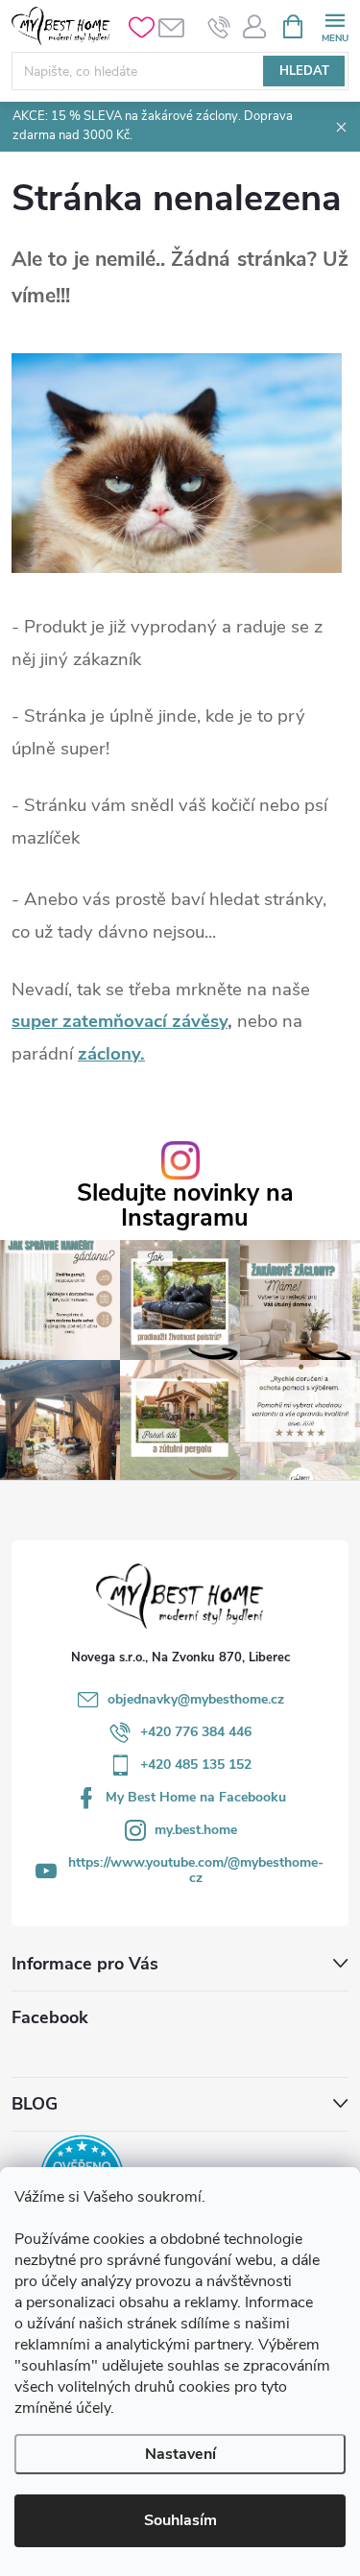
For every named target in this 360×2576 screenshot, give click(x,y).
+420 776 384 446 (196, 1732)
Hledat (304, 71)
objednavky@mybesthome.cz (196, 1699)
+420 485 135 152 (196, 1765)
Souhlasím (180, 2520)
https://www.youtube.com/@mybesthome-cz (196, 1870)
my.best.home (196, 1830)
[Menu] (335, 25)
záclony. (111, 1054)
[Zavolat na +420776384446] (219, 27)
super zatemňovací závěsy (120, 1021)
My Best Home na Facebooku (196, 1797)
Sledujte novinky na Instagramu (185, 1205)
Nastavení (180, 2454)
